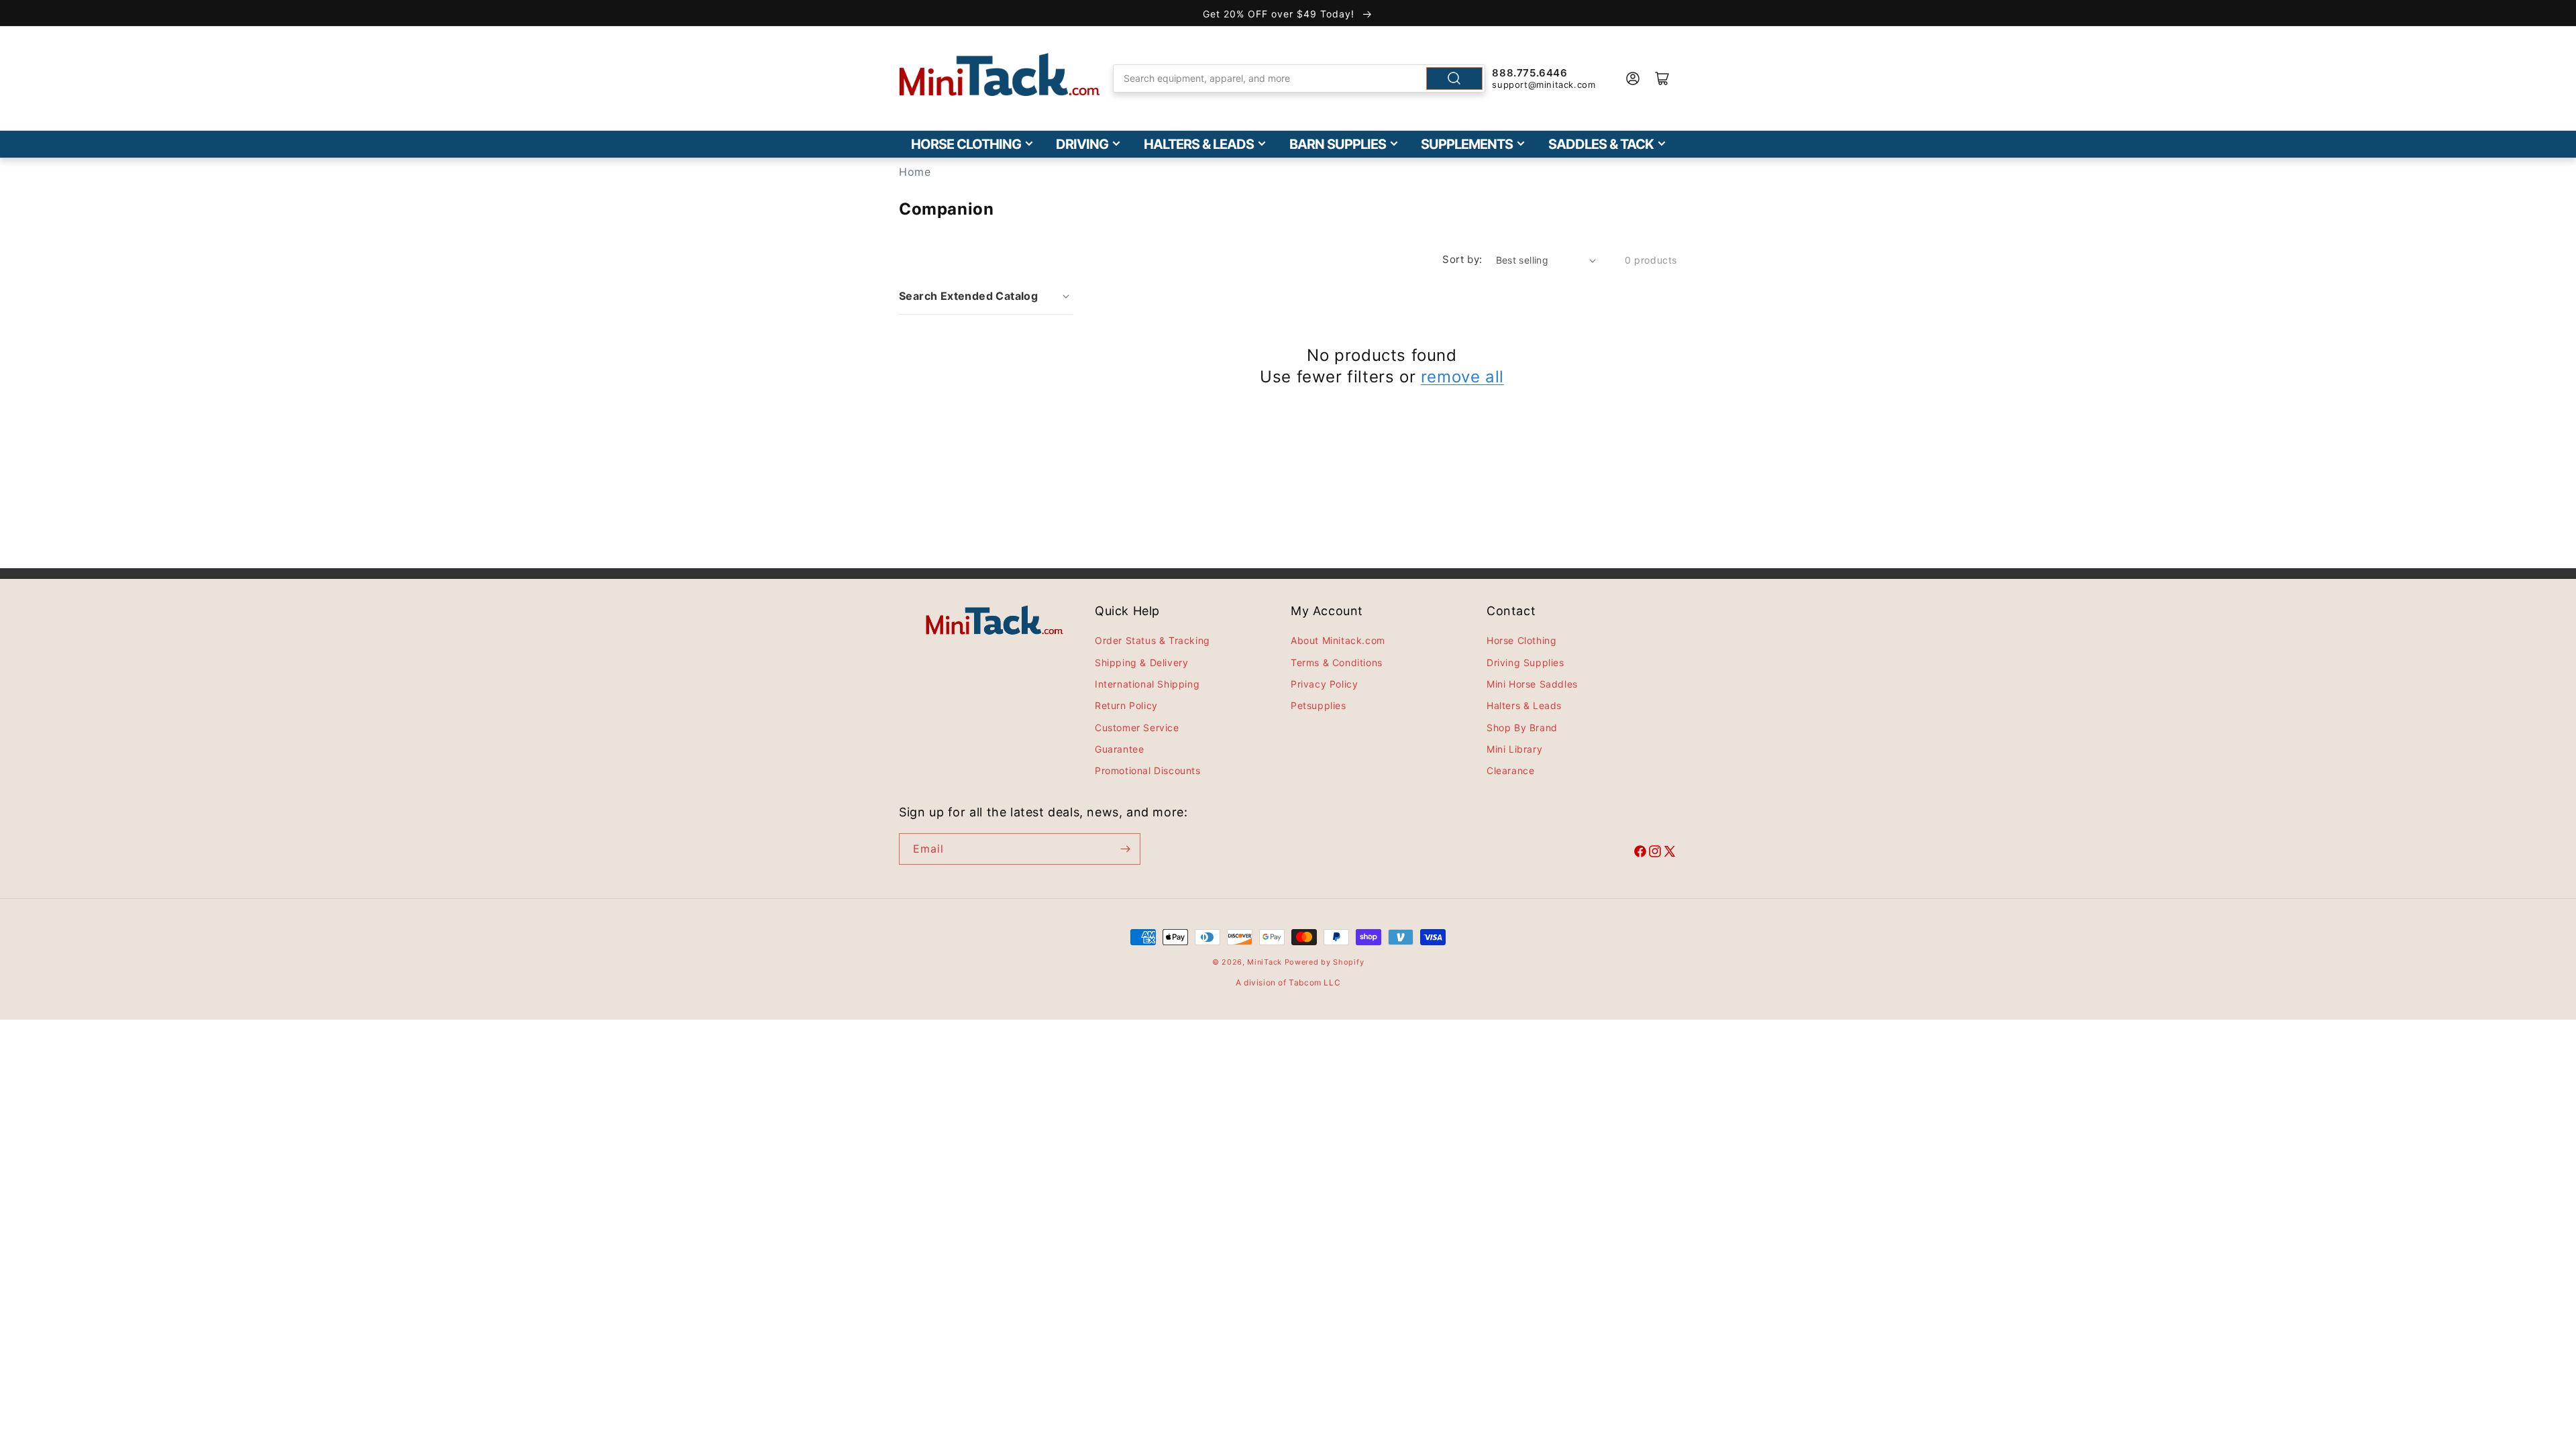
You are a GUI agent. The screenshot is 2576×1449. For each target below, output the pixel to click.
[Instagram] (1655, 853)
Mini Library (1514, 749)
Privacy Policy (1324, 684)
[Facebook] (1640, 853)
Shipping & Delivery (1141, 662)
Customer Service (1137, 728)
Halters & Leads (1199, 144)
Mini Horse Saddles (1532, 684)
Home (915, 172)
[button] (986, 296)
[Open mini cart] (1662, 78)
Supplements (1467, 144)
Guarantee (1119, 749)
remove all (1462, 377)
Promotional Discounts (1148, 770)
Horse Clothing (966, 144)
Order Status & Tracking (1152, 640)
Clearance (1510, 770)
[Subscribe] (1125, 849)
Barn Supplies (1338, 144)
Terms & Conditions (1337, 662)
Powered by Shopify (1325, 962)
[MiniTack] (1000, 75)
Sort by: (1462, 259)
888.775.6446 (1529, 73)
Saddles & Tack (1601, 144)
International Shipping (1147, 684)
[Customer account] (1633, 78)
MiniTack (1265, 962)
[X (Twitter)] (1670, 853)
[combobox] (1299, 78)
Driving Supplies (1525, 662)
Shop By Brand (1522, 728)
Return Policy (1126, 705)
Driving (1082, 144)
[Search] (1454, 78)
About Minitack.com (1338, 640)
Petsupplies (1319, 705)
